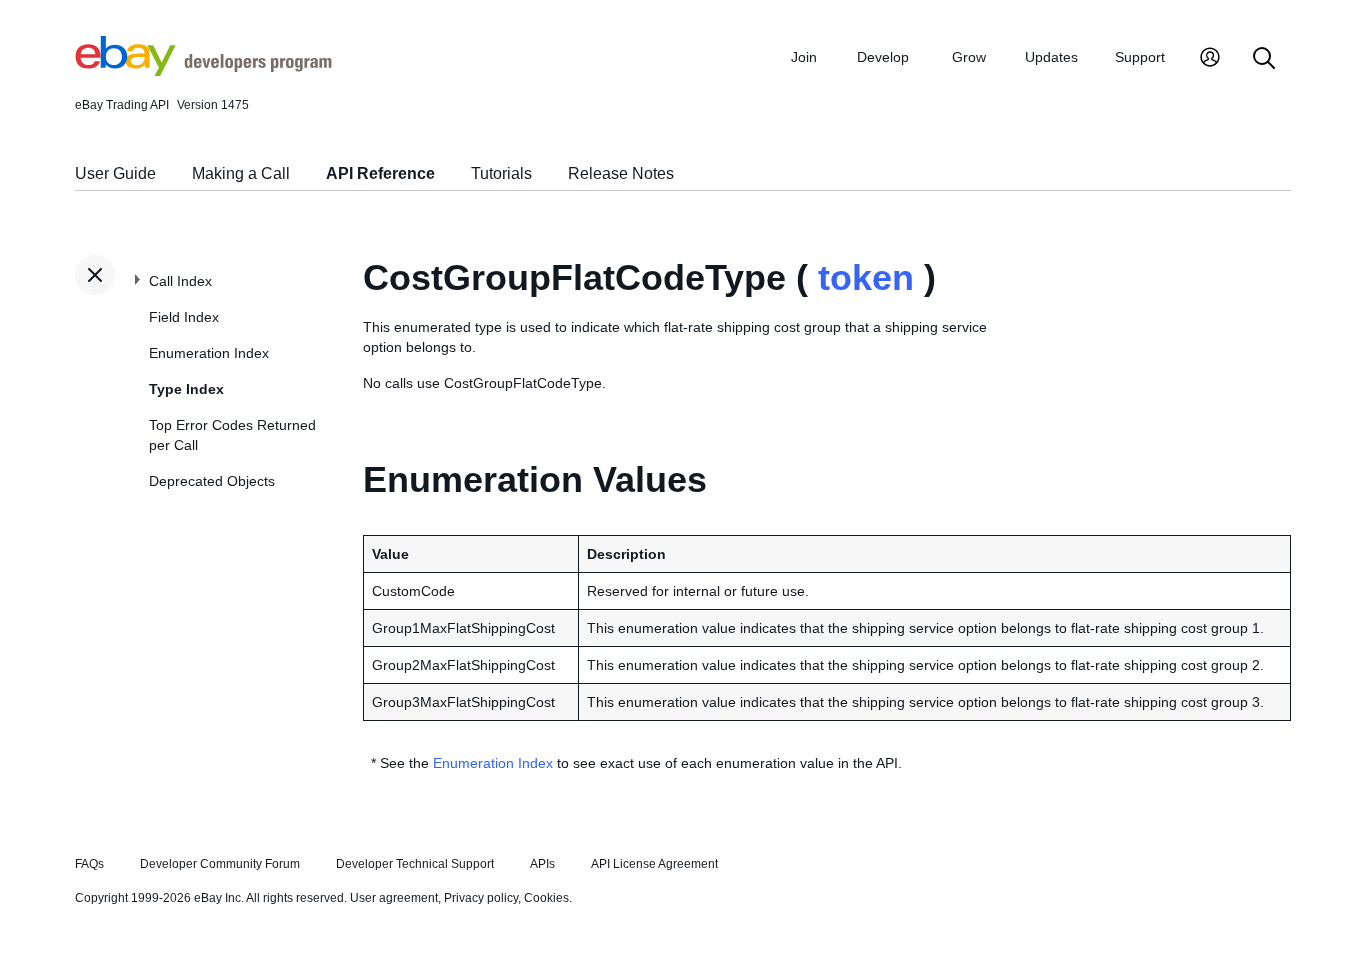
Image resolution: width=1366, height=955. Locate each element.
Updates (1051, 57)
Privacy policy (481, 898)
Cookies (546, 898)
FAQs (89, 864)
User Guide (115, 173)
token (866, 277)
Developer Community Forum (220, 864)
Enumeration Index (209, 353)
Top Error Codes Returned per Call (232, 435)
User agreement (394, 898)
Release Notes (621, 173)
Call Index (180, 281)
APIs (542, 864)
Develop (883, 57)
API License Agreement (654, 864)
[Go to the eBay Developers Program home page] (203, 71)
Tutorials (501, 173)
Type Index (186, 389)
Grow (969, 57)
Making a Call (241, 173)
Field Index (184, 317)
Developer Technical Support (415, 864)
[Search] (1264, 59)
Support (1140, 57)
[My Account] (1210, 59)
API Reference (380, 173)
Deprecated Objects (212, 481)
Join (804, 57)
